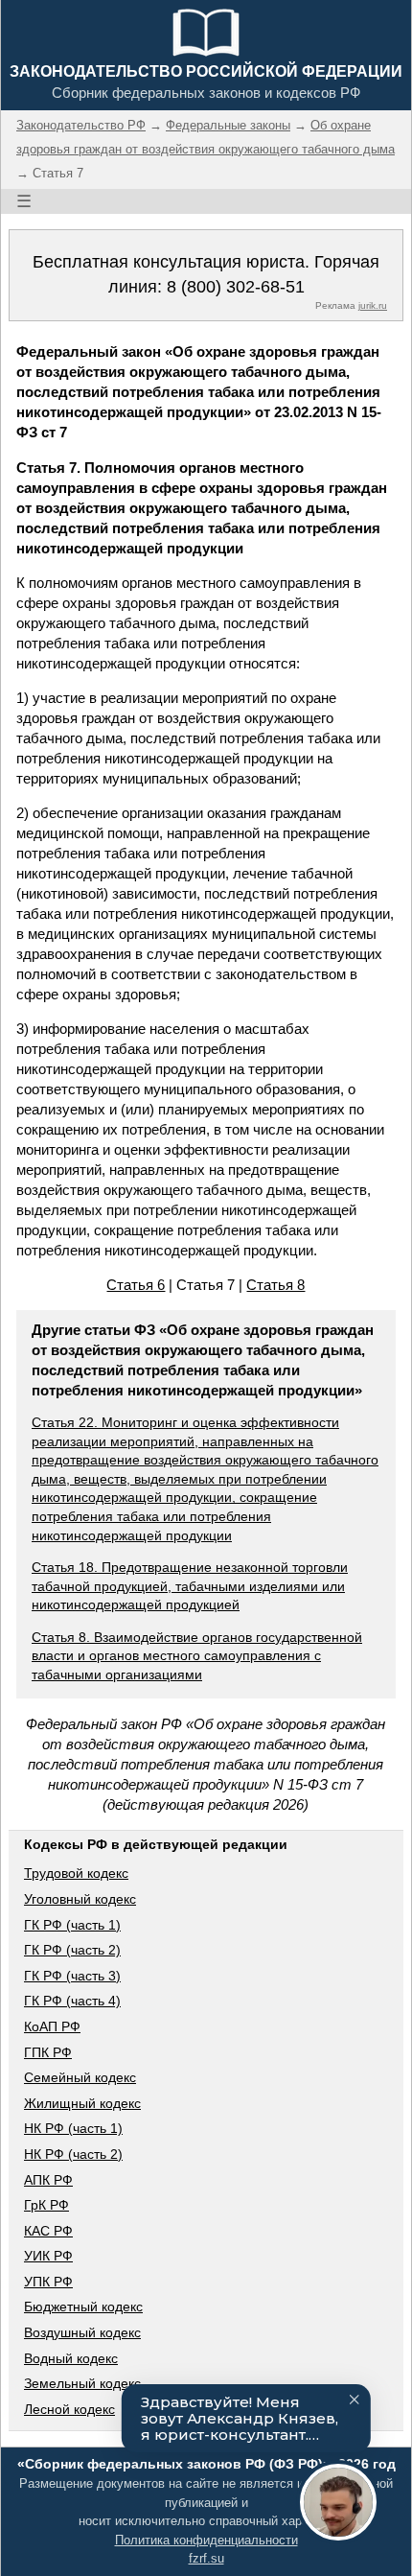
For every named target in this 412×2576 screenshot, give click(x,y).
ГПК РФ (48, 2052)
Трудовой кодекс (76, 1873)
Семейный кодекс (80, 2077)
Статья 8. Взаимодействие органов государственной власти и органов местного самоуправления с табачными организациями (197, 1656)
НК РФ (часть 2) (73, 2154)
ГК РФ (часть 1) (72, 1925)
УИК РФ (48, 2256)
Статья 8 (275, 1285)
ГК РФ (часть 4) (72, 2001)
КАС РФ (48, 2231)
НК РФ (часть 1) (73, 2128)
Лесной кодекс (69, 2409)
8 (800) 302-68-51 (236, 287)
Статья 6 (136, 1285)
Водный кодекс (71, 2358)
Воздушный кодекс (82, 2332)
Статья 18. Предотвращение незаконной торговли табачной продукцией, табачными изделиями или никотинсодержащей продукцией (190, 1586)
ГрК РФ (46, 2205)
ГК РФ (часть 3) (72, 1976)
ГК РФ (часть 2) (72, 1950)
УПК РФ (48, 2282)
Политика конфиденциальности (206, 2540)
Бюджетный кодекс (83, 2307)
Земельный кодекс (82, 2383)
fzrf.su (206, 2558)
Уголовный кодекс (80, 1899)
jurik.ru (373, 305)
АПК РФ (48, 2180)
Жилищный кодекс (82, 2103)
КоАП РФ (52, 2026)
